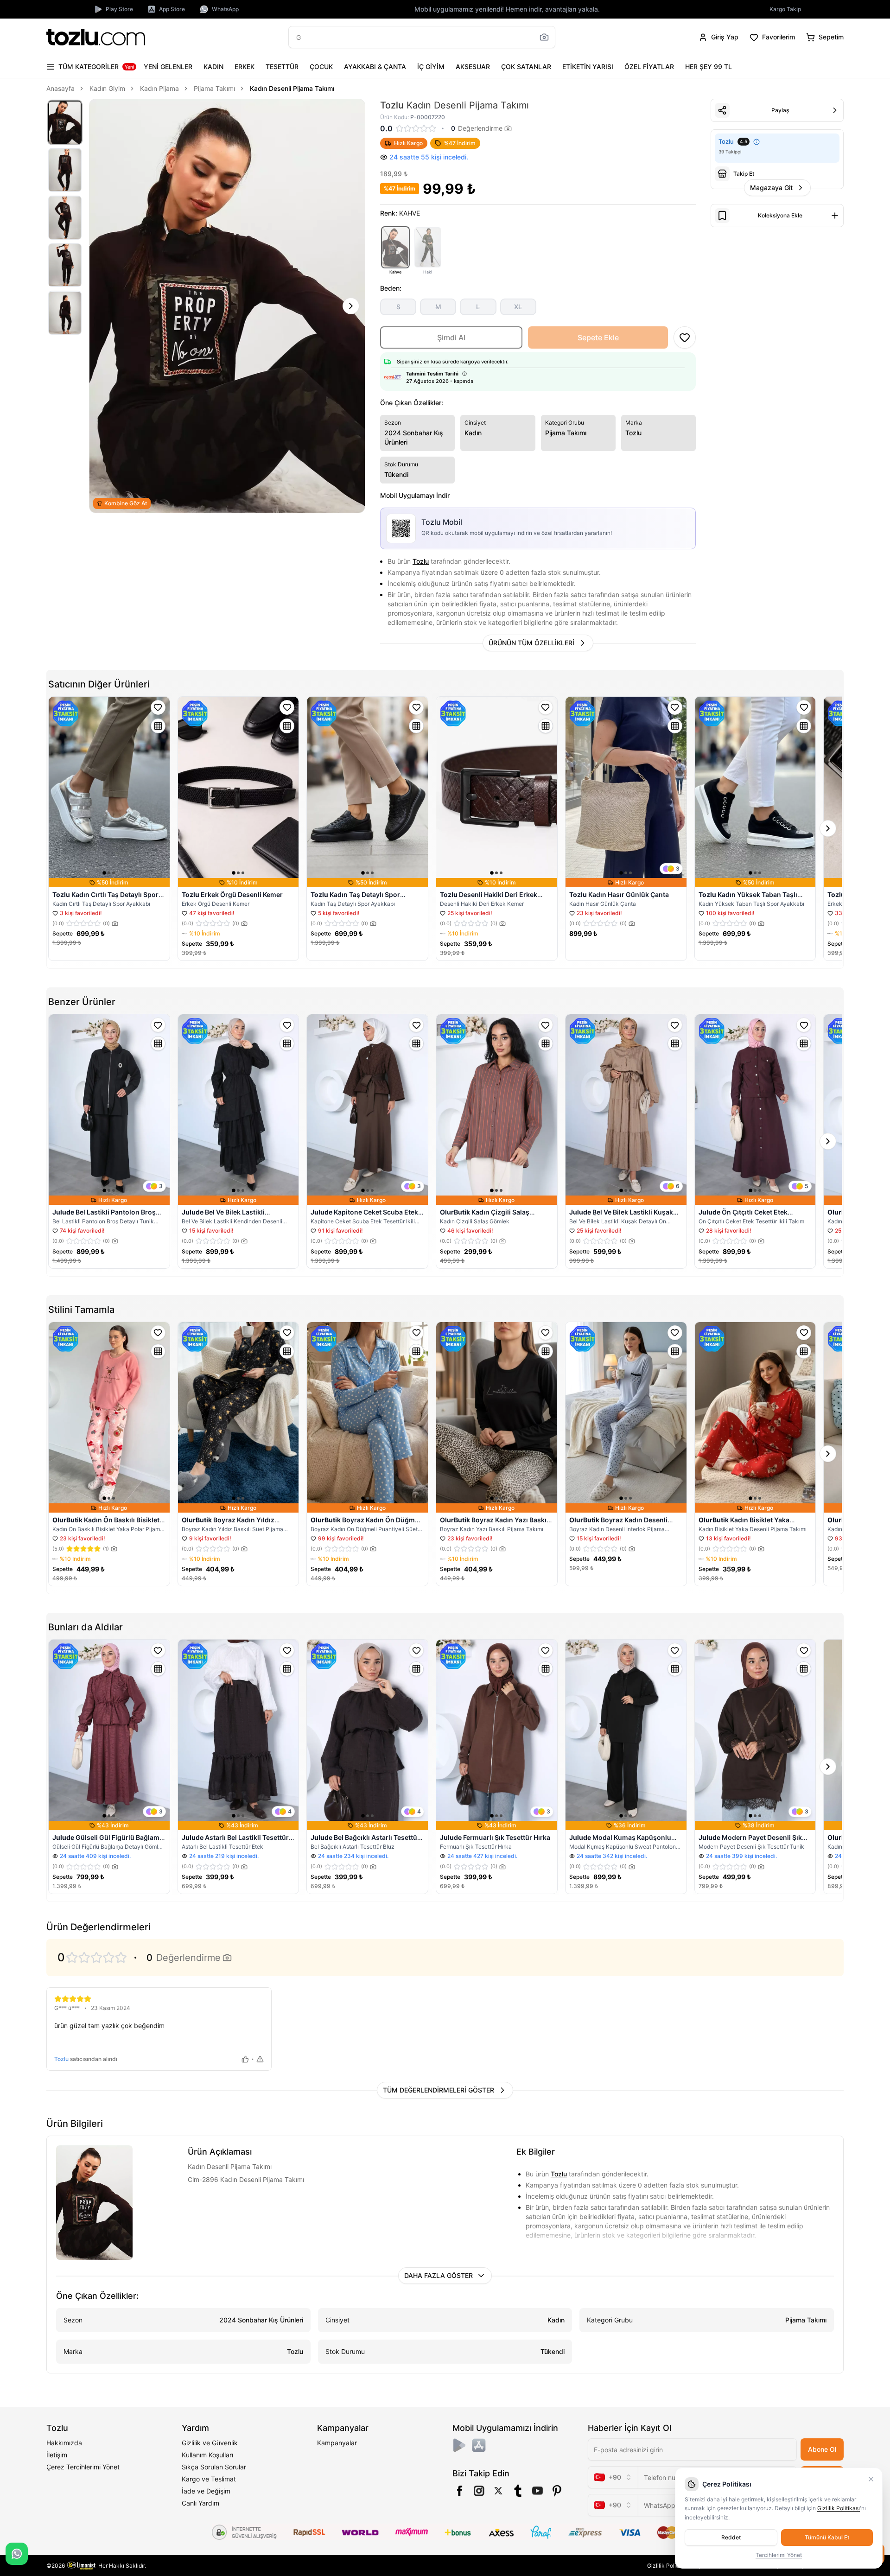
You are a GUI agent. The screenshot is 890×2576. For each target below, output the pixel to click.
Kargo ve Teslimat (209, 2479)
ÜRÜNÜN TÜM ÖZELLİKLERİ (531, 643)
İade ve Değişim (206, 2491)
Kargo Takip (785, 9)
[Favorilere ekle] (158, 707)
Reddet (731, 2537)
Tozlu (421, 561)
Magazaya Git (771, 188)
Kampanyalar (337, 2443)
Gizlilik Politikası (668, 2566)
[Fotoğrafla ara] (544, 37)
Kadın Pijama (159, 88)
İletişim (57, 2455)
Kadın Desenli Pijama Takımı (292, 88)
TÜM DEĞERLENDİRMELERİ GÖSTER (439, 2090)
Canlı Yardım (200, 2503)
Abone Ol (822, 2449)
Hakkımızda (64, 2443)
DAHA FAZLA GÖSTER (439, 2275)
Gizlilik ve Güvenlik (210, 2443)
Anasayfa (60, 88)
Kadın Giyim (107, 88)
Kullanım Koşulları (207, 2455)
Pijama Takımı (214, 88)
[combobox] (613, 2477)
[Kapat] (871, 2479)
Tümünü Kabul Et (827, 2537)
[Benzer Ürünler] (158, 726)
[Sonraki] (351, 306)
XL (518, 307)
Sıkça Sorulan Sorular (214, 2467)
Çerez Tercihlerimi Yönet (83, 2467)
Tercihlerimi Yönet (779, 2555)
